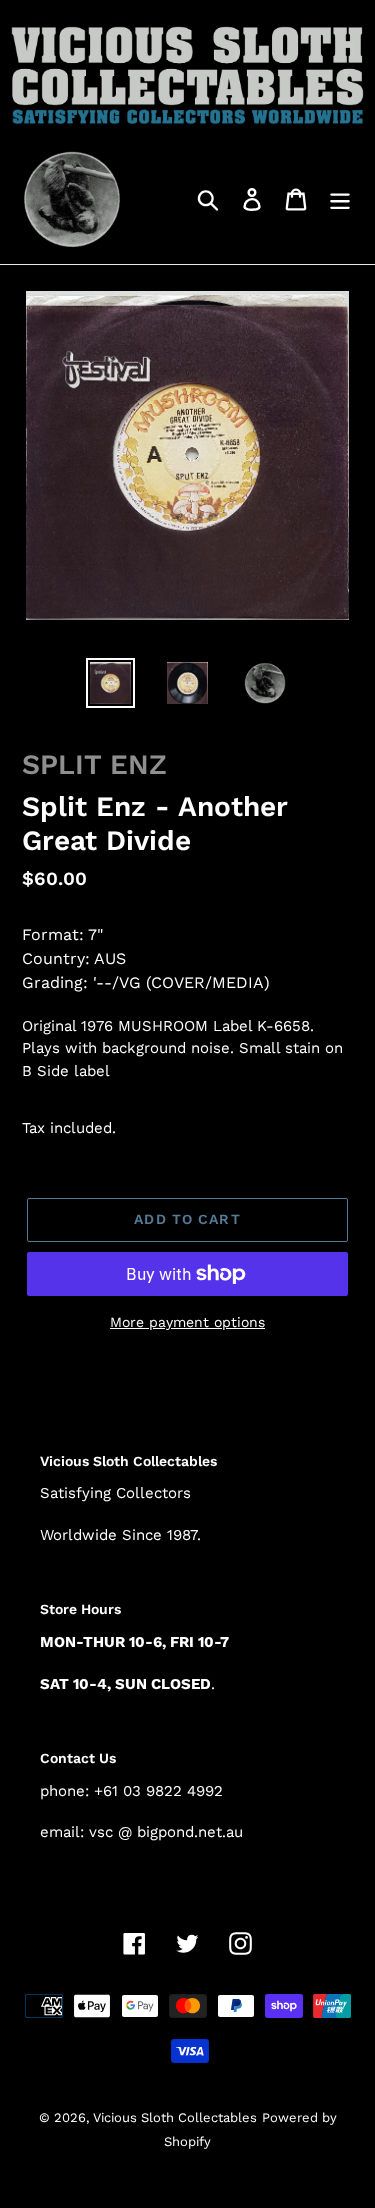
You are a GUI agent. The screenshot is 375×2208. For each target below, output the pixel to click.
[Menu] (340, 198)
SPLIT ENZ (94, 764)
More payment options (187, 1322)
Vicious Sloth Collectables (175, 2117)
